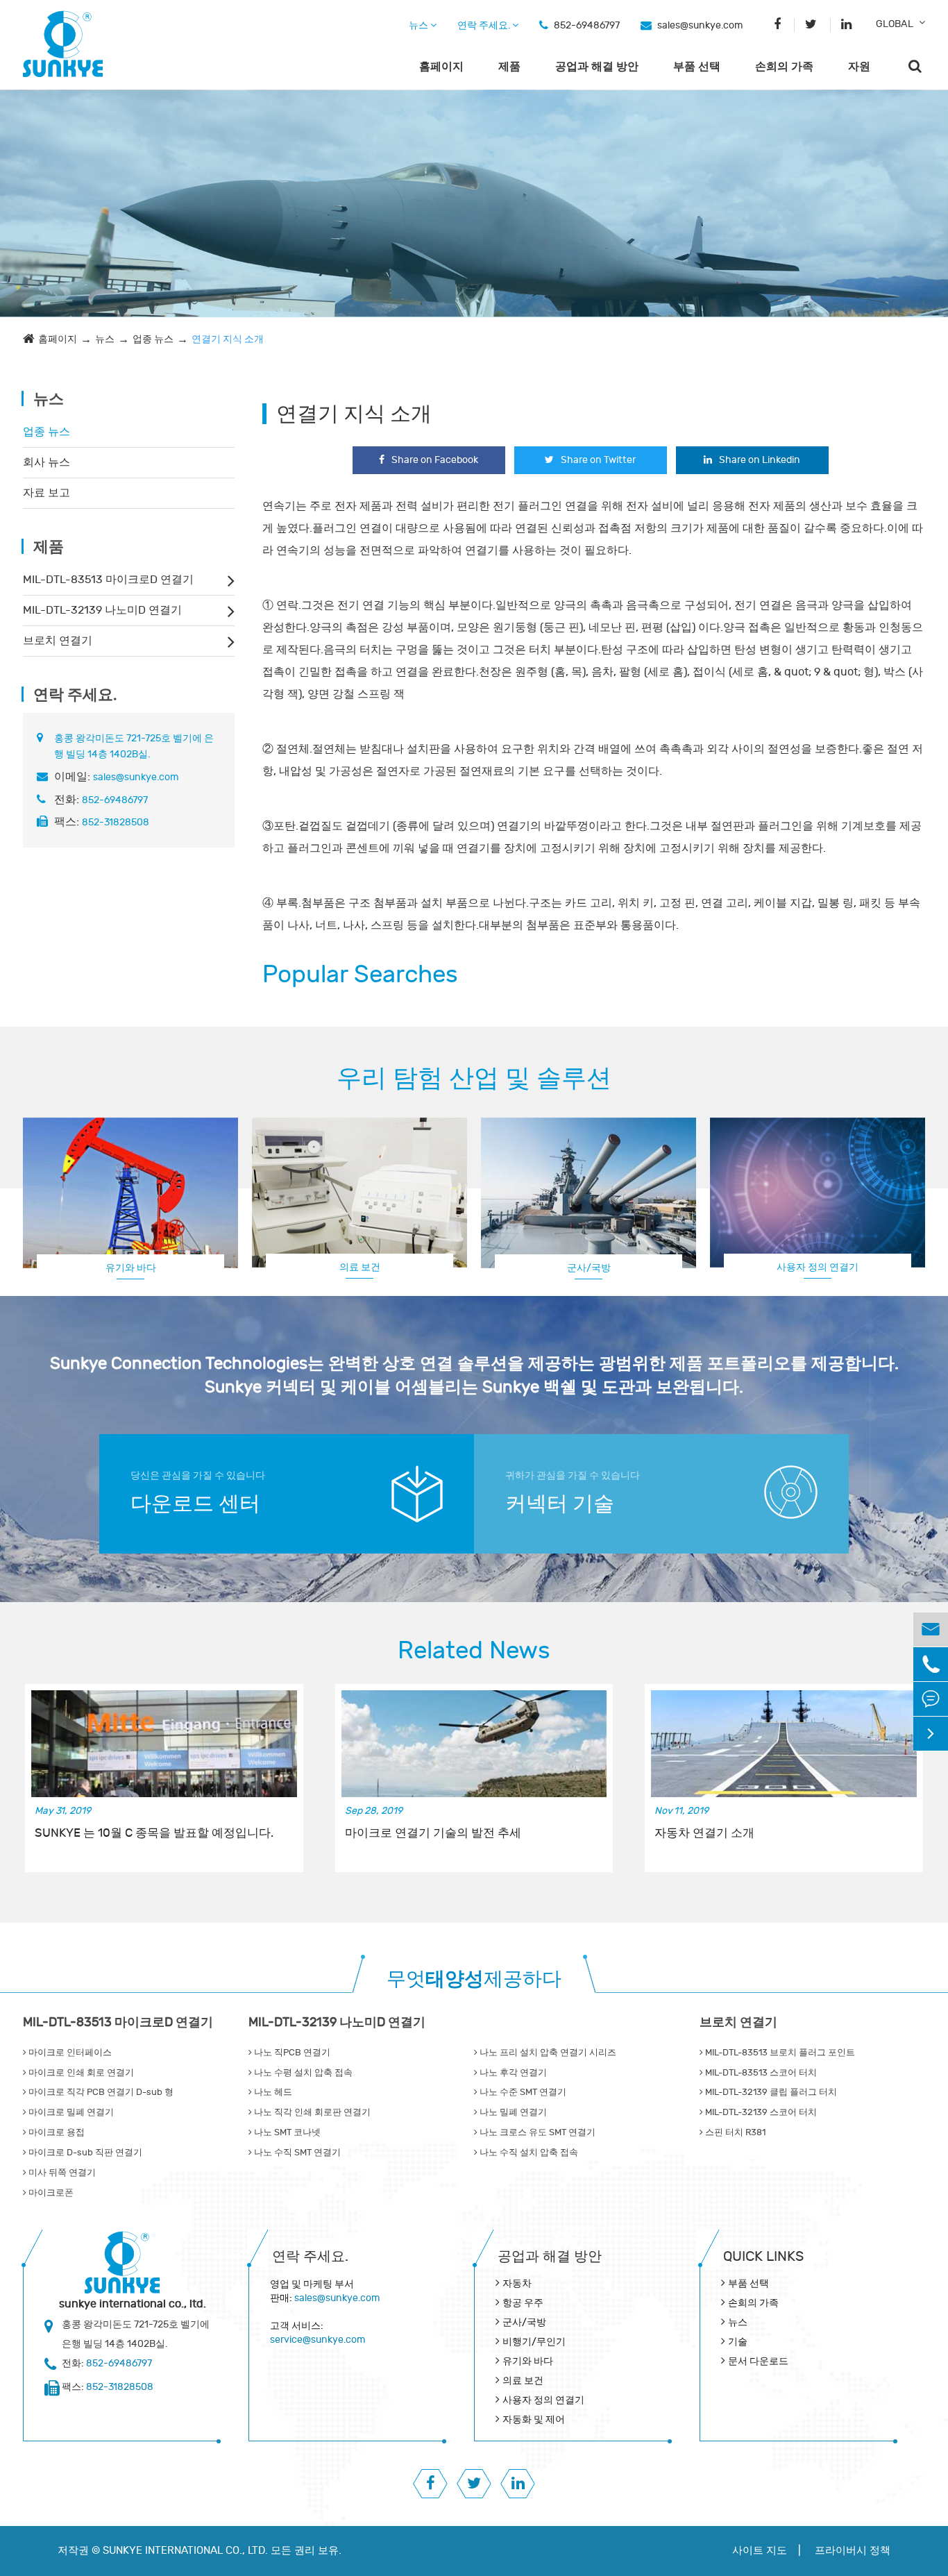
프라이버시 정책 (853, 2551)
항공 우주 (523, 2303)
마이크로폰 (50, 2193)
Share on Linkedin (760, 460)
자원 (859, 67)
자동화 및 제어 (534, 2419)
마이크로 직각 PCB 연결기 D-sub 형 (100, 2092)
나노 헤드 (272, 2092)
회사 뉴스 (46, 462)
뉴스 (420, 25)
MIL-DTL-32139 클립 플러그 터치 (770, 2092)
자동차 (517, 2283)
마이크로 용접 (56, 2132)
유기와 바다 (131, 1268)
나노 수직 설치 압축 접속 (528, 2153)
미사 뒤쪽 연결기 (61, 2173)
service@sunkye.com (318, 2340)
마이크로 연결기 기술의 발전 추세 (433, 1833)
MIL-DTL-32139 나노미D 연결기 (102, 610)
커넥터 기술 (560, 1504)
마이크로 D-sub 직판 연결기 (84, 2153)
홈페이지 (441, 67)
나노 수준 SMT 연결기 (522, 2092)
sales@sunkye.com (700, 25)
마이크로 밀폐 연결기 (70, 2112)
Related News (474, 1651)
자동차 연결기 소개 (704, 1833)
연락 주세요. (485, 25)
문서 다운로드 (758, 2361)
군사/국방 (589, 1268)
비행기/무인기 (534, 2342)
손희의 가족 (784, 67)
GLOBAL (895, 24)
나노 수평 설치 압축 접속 (302, 2073)
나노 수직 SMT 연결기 (296, 2153)
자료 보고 (46, 493)
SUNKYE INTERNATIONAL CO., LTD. (185, 2551)
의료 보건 (360, 1267)
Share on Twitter (598, 460)
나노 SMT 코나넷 (286, 2132)
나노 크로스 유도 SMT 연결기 (536, 2132)
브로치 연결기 (58, 641)
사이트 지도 (760, 2551)
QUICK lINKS (763, 2256)
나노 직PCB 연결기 (291, 2053)
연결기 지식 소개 (228, 339)
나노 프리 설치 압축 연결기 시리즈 (547, 2053)
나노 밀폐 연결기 (512, 2112)
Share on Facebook (435, 460)
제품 (509, 67)
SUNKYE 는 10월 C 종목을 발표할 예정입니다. (154, 1833)
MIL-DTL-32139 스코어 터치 (760, 2112)
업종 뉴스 (153, 339)
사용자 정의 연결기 (818, 1267)
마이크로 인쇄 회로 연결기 (80, 2073)
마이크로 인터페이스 (69, 2053)
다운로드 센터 (195, 1504)
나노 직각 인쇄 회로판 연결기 (311, 2112)
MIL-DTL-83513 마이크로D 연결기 (108, 580)
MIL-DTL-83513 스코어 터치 (760, 2073)
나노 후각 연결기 (512, 2073)
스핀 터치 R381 (734, 2132)
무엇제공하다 (474, 1979)
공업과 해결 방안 (597, 67)
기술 (738, 2342)
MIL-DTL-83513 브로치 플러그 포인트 (779, 2053)
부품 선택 (697, 67)
